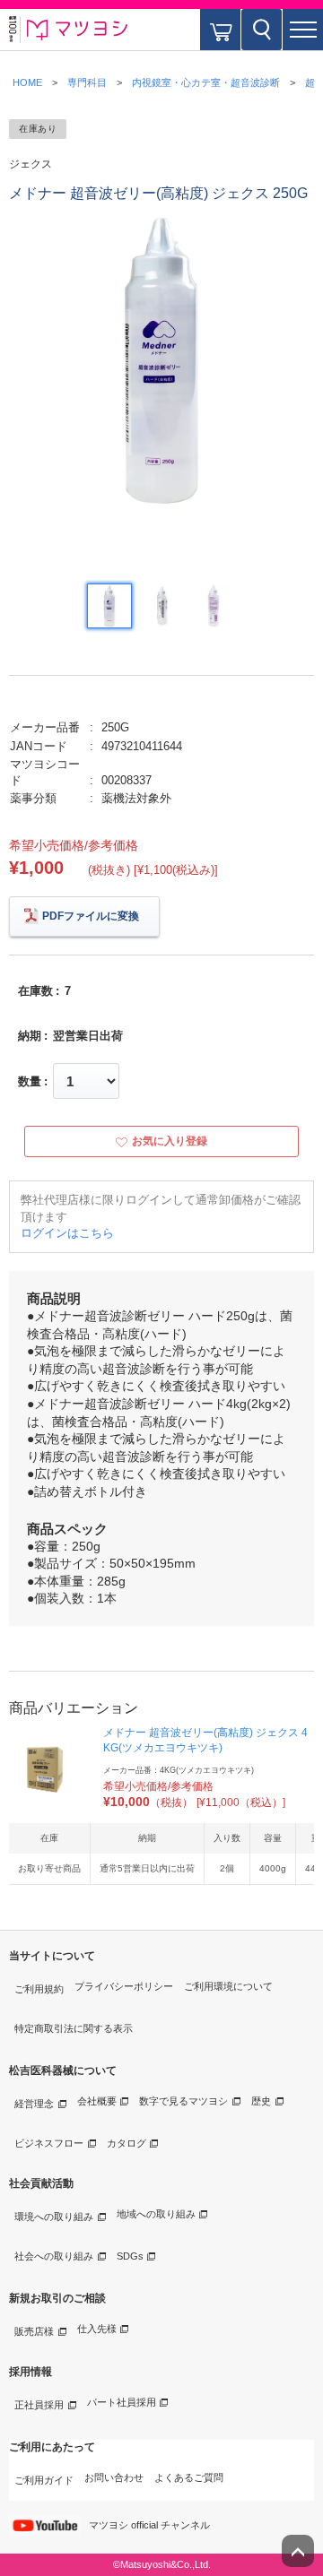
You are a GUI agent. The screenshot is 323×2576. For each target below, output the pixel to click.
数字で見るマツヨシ (183, 2101)
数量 (30, 1081)
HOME (27, 82)
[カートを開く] (220, 30)
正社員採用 (39, 2405)
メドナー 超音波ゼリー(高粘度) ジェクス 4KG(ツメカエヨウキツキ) (205, 1740)
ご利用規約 (39, 1989)
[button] (303, 30)
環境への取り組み (54, 2217)
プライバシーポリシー (124, 1986)
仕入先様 (97, 2329)
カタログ (127, 2143)
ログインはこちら (67, 1233)
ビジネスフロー (49, 2143)
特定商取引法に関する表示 (74, 2028)
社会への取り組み (54, 2256)
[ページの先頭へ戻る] (298, 2551)
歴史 (261, 2101)
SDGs (130, 2256)
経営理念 (34, 2104)
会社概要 (97, 2101)
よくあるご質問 (189, 2477)
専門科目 (87, 82)
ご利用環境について (228, 1986)
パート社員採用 (122, 2402)
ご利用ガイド (44, 2480)
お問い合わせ (114, 2477)
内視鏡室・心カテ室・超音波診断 (206, 82)
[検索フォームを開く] (262, 30)
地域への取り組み (156, 2214)
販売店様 (34, 2331)
